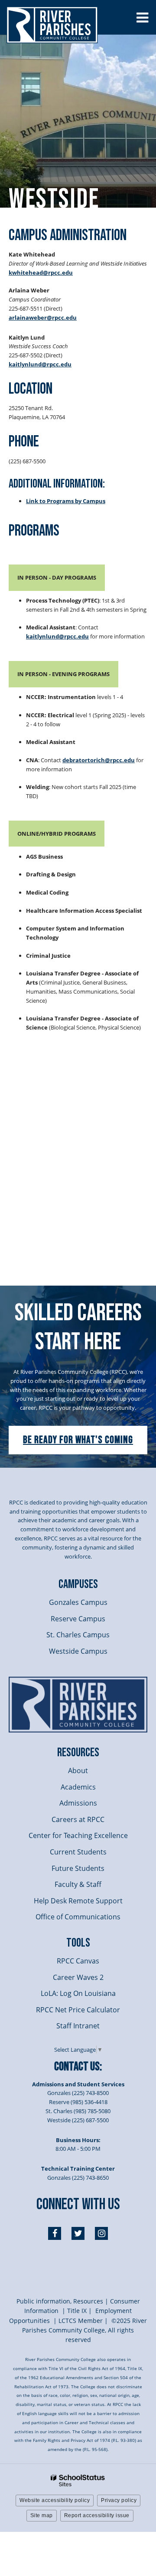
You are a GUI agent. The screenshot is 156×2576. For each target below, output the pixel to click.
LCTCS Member (81, 2321)
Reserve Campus (78, 1619)
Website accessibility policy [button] (55, 2500)
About (78, 1771)
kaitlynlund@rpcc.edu (40, 364)
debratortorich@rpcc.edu (99, 760)
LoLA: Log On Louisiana (78, 1993)
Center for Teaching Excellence (78, 1835)
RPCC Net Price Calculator (78, 2010)
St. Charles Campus (78, 1635)
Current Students (78, 1852)
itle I (77, 2311)
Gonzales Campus (78, 1602)
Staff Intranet (78, 2026)
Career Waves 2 (78, 1977)
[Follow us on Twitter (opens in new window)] (78, 2233)
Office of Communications (78, 1917)
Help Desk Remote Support (78, 1901)
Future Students (78, 1868)
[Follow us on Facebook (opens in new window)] (55, 2233)
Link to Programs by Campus (66, 501)
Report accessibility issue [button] (97, 2515)
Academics (78, 1787)
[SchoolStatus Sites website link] (78, 2481)
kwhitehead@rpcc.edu (41, 273)
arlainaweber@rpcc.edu (43, 318)
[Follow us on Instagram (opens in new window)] (101, 2233)
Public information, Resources (60, 2301)
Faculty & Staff (78, 1884)
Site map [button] (42, 2515)
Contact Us (77, 2067)
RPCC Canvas (78, 1961)
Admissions (78, 1803)
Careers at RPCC (78, 1819)
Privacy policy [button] (119, 2500)
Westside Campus (78, 1651)
